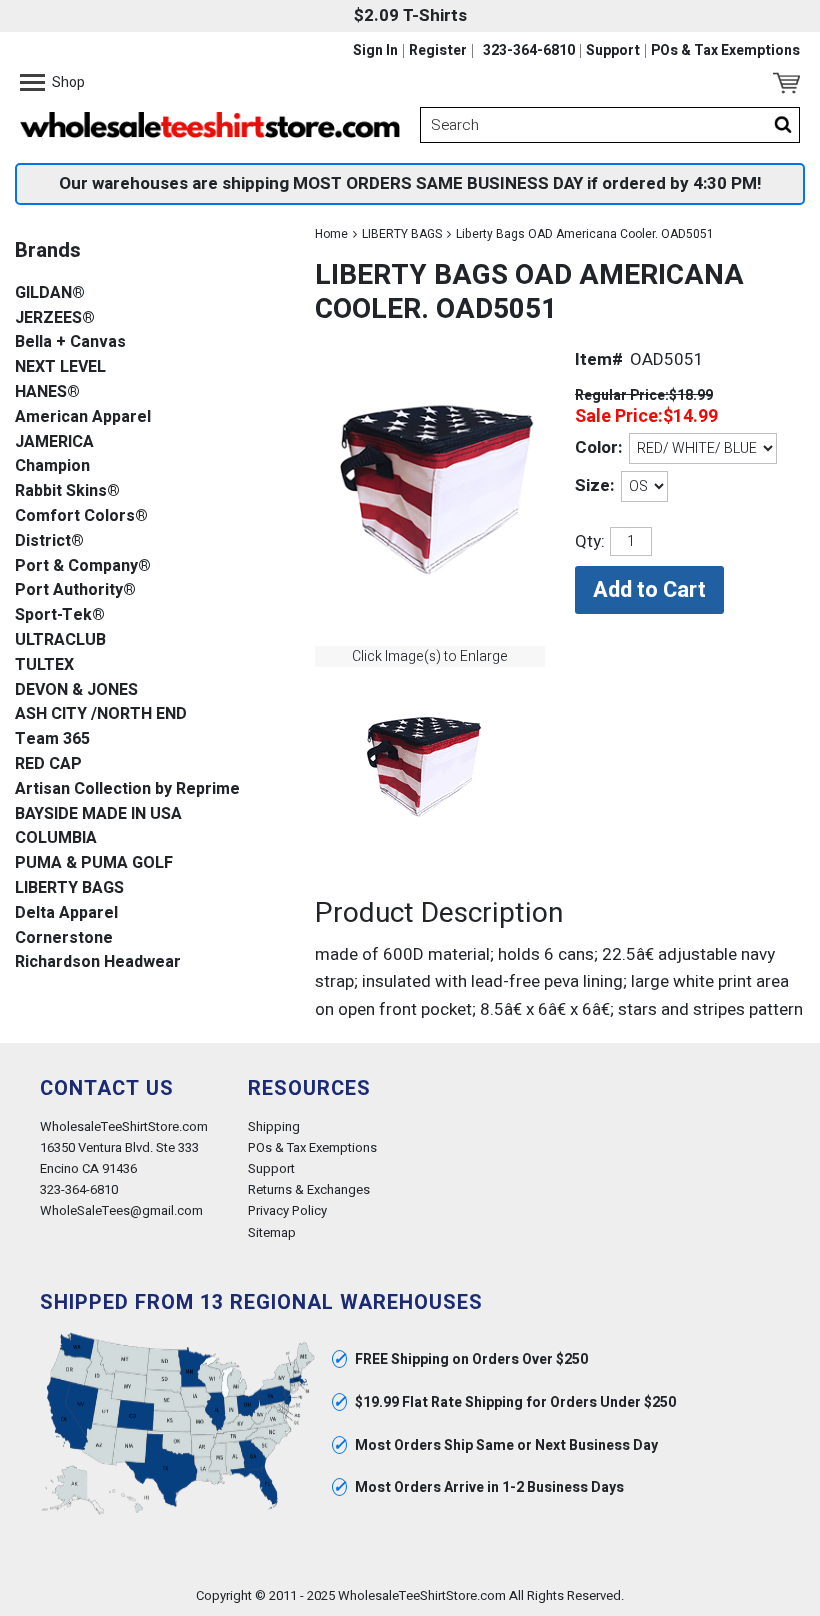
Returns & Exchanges (309, 1189)
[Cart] (786, 83)
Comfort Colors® (81, 516)
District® (49, 541)
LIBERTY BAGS (402, 234)
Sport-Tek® (60, 615)
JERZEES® (55, 318)
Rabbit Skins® (67, 491)
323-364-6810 (529, 51)
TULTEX (44, 665)
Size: (594, 485)
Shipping (274, 1126)
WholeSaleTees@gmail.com (121, 1210)
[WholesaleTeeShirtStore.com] (210, 125)
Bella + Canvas (70, 342)
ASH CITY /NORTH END (101, 714)
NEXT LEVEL (60, 367)
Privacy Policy (287, 1210)
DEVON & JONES (76, 690)
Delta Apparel (66, 913)
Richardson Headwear (98, 962)
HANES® (47, 392)
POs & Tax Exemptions (725, 51)
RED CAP (48, 764)
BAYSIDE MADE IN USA (98, 814)
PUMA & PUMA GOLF (94, 863)
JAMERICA (54, 442)
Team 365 (52, 739)
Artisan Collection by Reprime (127, 789)
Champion (52, 466)
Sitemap (272, 1232)
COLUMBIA (56, 838)
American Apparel (83, 417)
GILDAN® (50, 293)
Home (331, 234)
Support (613, 51)
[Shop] (32, 83)
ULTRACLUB (60, 640)
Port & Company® (83, 566)
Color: (598, 447)
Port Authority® (75, 590)
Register (438, 51)
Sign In (375, 51)
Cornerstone (64, 938)
